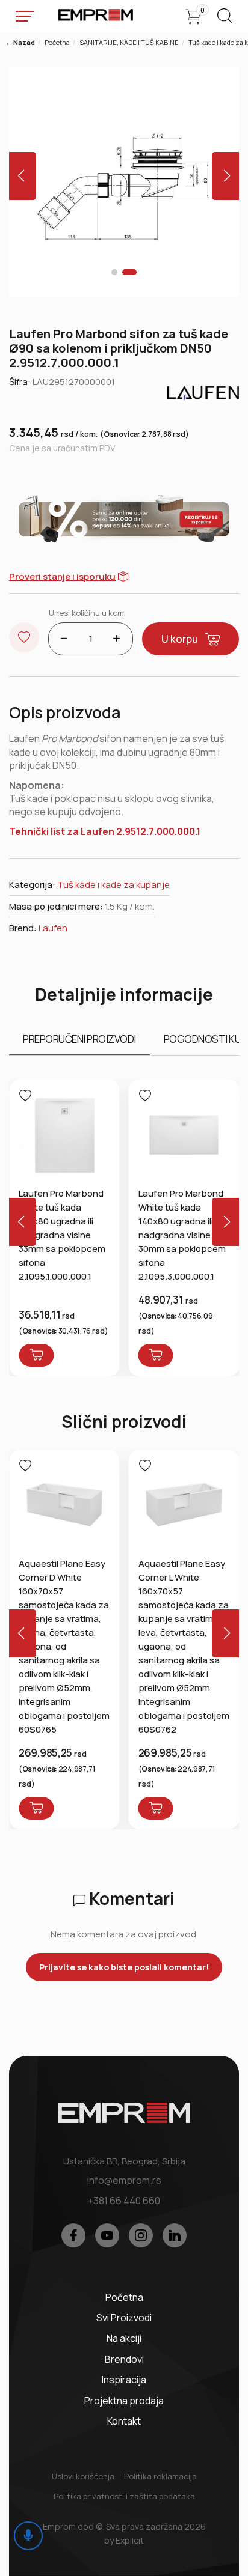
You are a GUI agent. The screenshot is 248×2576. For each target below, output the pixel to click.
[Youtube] (107, 2235)
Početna (57, 42)
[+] (117, 639)
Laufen (53, 928)
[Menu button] (25, 16)
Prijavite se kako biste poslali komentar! (124, 1967)
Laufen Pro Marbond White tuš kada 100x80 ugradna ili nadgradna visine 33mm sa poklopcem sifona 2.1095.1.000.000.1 (62, 1235)
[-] (64, 639)
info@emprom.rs (124, 2180)
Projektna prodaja (124, 2401)
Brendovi (124, 2359)
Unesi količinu (87, 613)
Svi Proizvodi (124, 2318)
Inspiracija (124, 2380)
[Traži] (224, 20)
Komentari (130, 1898)
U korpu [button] (180, 639)
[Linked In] (175, 2235)
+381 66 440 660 (124, 2201)
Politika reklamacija (160, 2476)
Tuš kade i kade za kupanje (113, 885)
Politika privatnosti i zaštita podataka (124, 2496)
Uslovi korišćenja (83, 2476)
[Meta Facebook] (73, 2235)
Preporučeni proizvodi (79, 1039)
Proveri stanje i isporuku (62, 576)
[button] (114, 272)
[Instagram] (141, 2235)
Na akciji (124, 2338)
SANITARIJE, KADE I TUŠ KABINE (129, 42)
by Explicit (124, 2540)
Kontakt (124, 2421)
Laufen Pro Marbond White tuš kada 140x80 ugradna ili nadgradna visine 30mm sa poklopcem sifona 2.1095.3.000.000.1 (182, 1235)
